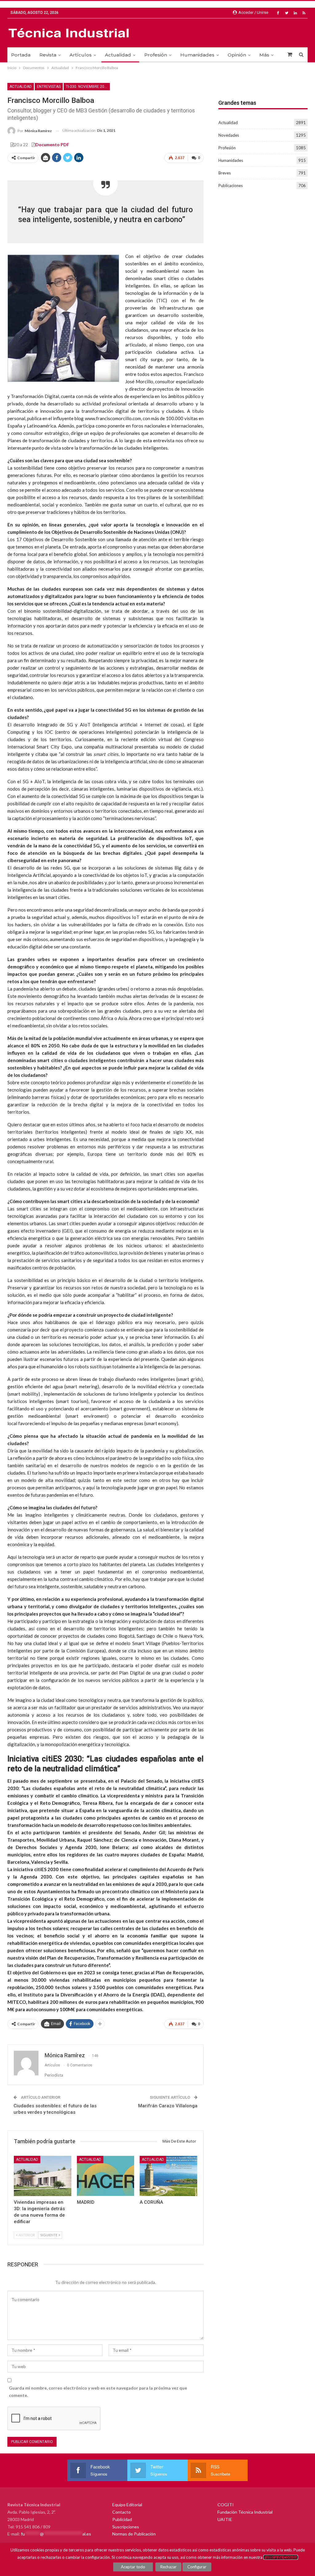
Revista (48, 55)
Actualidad (118, 55)
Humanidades (197, 55)
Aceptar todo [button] (133, 2567)
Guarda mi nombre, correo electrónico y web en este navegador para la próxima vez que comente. (98, 2392)
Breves (225, 173)
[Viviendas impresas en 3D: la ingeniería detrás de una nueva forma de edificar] (43, 2176)
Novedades (229, 135)
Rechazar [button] (168, 2567)
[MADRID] (106, 2176)
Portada (21, 55)
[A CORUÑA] (168, 2176)
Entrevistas (49, 87)
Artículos (81, 55)
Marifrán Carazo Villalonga (168, 2106)
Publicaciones (231, 186)
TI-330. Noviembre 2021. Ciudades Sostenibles (88, 87)
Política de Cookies (281, 2557)
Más (264, 55)
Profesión (156, 55)
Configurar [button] (197, 2567)
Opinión (237, 55)
